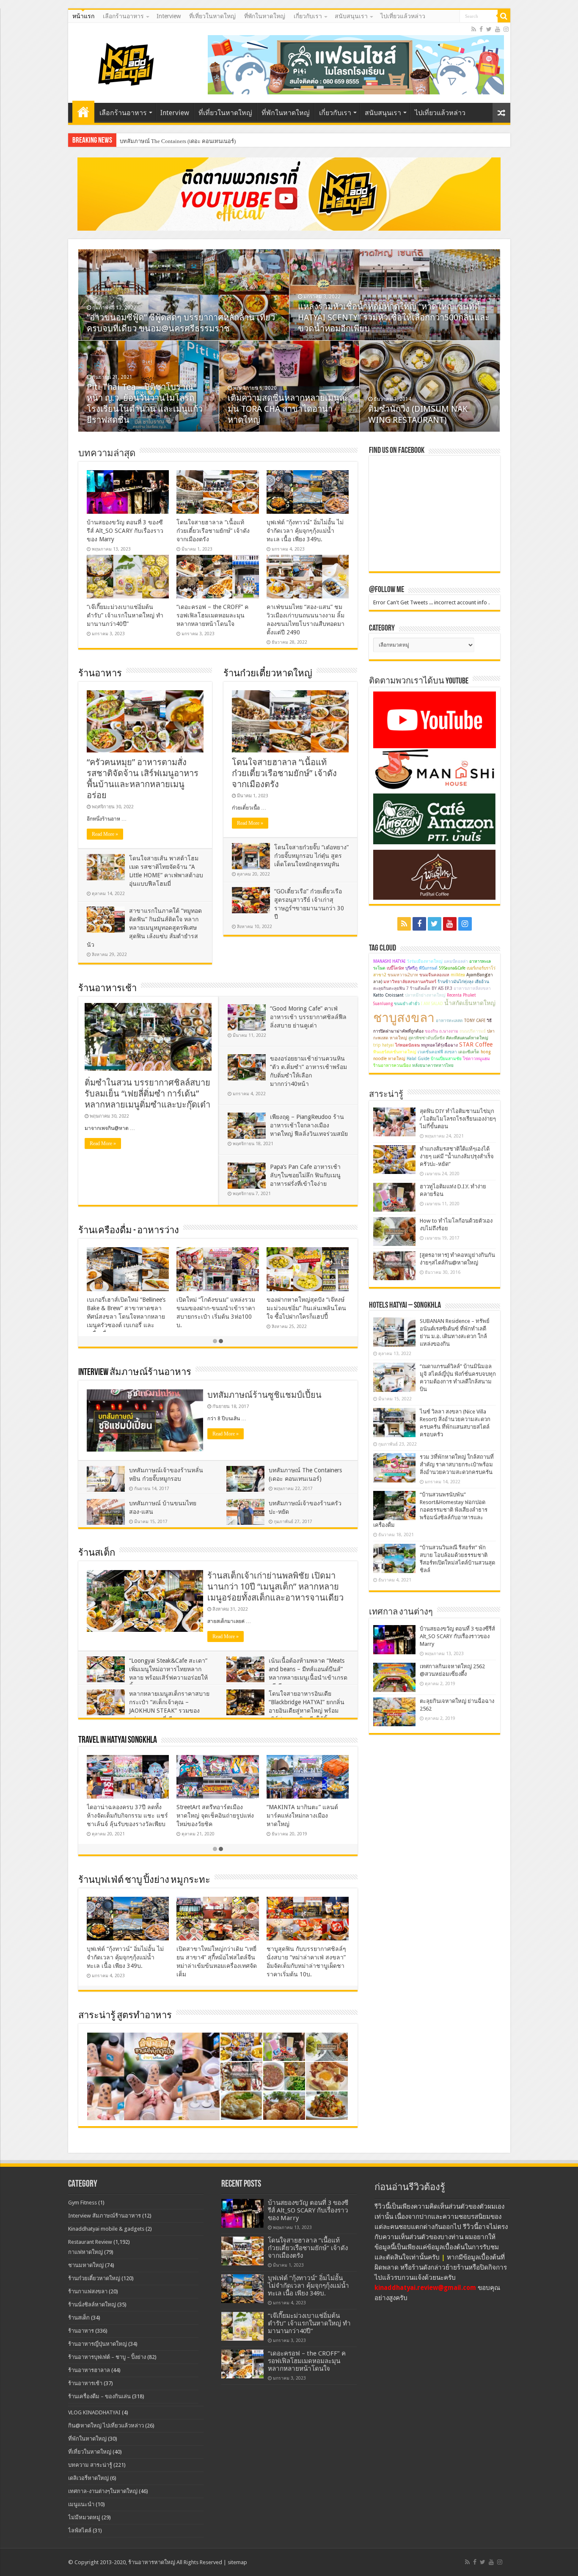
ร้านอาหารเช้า (107, 989)
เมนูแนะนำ (81, 2504)
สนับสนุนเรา (351, 16)
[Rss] (474, 29)
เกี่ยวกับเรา (308, 16)
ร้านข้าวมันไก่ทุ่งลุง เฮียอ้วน (463, 982)
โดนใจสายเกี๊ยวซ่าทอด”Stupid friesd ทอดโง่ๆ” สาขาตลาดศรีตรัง (306, 1308)
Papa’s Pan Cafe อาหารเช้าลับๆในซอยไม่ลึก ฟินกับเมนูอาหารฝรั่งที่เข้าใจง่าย (305, 1175)
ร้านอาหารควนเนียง (392, 1065)
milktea (458, 975)
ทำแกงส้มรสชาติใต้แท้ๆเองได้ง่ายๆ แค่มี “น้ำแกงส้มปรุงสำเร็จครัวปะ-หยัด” (457, 1156)
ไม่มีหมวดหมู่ (84, 2517)
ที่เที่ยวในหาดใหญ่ (212, 16)
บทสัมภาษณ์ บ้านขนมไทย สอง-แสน (163, 141)
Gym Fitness (83, 2203)
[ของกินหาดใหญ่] (289, 194)
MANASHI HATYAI (389, 961)
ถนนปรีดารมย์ (473, 1031)
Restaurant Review (90, 2242)
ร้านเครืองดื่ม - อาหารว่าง (129, 1231)
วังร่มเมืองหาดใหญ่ (425, 961)
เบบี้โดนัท (395, 968)
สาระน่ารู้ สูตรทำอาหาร (125, 2016)
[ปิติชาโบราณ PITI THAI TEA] (356, 64)
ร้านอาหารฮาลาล (89, 2370)
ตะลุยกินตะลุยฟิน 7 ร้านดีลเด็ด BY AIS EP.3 (413, 988)
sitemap (237, 2562)
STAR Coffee (476, 1044)
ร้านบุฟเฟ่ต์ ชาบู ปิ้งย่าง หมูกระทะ (144, 1880)
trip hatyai (384, 1045)
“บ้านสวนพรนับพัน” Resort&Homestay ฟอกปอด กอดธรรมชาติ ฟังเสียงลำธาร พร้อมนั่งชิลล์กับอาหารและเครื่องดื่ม (430, 1510)
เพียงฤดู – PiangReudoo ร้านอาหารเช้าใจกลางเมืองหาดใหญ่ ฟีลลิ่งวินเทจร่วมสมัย (309, 1125)
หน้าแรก (83, 16)
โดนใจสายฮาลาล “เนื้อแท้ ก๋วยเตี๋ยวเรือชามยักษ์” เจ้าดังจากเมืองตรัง (213, 531)
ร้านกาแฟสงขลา (88, 2291)
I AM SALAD (432, 1004)
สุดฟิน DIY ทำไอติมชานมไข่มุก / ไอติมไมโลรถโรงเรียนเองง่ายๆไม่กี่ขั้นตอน (458, 1119)
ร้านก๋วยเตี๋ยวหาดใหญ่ (268, 674)
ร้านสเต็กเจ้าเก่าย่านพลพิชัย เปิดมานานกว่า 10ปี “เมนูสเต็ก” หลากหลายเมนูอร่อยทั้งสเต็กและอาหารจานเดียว (275, 1587)
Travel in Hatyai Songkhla (118, 1740)
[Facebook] (481, 29)
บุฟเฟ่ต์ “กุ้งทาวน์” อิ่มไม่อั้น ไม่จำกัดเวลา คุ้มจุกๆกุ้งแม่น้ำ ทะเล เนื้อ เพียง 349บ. (305, 531)
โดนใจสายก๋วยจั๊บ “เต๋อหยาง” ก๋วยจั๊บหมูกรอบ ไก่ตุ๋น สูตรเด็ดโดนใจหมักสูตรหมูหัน (311, 856)
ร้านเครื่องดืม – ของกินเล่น (99, 2396)
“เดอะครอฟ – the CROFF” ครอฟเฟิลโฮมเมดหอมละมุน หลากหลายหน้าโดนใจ (212, 615)
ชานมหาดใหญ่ (86, 2265)
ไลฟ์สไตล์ (80, 2531)
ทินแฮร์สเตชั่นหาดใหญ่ (395, 1052)
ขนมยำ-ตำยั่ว (407, 1004)
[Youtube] (498, 29)
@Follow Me (387, 590)
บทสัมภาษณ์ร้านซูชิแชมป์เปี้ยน (264, 1395)
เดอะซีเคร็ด (469, 1052)
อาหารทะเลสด (449, 1021)
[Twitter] (489, 29)
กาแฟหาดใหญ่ (85, 2252)
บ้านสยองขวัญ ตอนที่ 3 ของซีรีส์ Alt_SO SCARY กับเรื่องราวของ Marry (125, 531)
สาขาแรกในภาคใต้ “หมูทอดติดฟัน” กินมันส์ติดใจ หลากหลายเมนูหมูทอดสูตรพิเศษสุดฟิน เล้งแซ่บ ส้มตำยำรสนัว (144, 928)
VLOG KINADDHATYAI (94, 2412)
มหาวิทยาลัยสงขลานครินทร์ (410, 982)
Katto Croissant (388, 995)
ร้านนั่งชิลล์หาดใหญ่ (92, 2305)
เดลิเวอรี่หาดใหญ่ (88, 2478)
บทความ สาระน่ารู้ (90, 2465)
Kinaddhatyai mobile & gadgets (106, 2229)
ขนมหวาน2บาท (403, 975)
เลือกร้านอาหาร (123, 16)
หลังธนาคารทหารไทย (433, 1065)
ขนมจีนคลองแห (434, 975)
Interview (169, 16)
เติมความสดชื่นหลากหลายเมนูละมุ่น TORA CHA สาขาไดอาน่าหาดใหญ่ (288, 409)
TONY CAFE (475, 1021)
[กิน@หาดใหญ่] (127, 63)
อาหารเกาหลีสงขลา (472, 988)
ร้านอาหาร (100, 674)
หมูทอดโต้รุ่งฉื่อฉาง (439, 1045)
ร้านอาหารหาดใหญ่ (152, 2562)
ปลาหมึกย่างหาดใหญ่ (425, 995)
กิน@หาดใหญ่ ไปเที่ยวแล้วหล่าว (106, 2426)
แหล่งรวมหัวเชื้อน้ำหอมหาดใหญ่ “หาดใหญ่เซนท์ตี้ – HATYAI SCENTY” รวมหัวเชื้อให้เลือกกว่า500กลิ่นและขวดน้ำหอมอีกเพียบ (394, 317)
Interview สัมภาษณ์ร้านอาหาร (135, 1373)
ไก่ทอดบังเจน (407, 1045)
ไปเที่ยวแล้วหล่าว (403, 16)
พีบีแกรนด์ (428, 968)
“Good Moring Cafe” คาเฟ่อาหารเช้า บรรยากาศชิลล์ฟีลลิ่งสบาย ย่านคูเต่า (308, 1017)
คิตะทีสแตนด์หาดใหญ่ (467, 1038)
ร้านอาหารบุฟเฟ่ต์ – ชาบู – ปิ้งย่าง (107, 2357)
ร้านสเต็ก (97, 1553)
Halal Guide (418, 1059)
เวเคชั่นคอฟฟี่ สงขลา (437, 1052)
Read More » (105, 834)
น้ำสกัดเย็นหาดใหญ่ (470, 1003)
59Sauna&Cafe (452, 968)
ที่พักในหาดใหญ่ (265, 16)
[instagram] (506, 29)
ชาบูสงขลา (404, 1018)
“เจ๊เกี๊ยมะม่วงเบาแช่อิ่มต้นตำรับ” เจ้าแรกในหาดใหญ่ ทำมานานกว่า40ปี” (125, 615)
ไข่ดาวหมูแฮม (476, 1059)
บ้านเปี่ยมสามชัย (446, 1059)
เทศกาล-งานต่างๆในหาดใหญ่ (103, 2491)
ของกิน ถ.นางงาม (442, 1031)
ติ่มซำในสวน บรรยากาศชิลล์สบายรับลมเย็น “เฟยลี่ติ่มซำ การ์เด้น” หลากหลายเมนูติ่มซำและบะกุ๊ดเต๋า (147, 1094)
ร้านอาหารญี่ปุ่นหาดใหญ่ (98, 2344)
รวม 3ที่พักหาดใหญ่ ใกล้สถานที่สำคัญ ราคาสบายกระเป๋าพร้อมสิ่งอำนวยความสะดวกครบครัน (457, 1464)
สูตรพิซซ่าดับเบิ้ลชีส (427, 1038)
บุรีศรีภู (411, 968)
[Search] (504, 16)
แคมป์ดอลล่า (456, 961)
